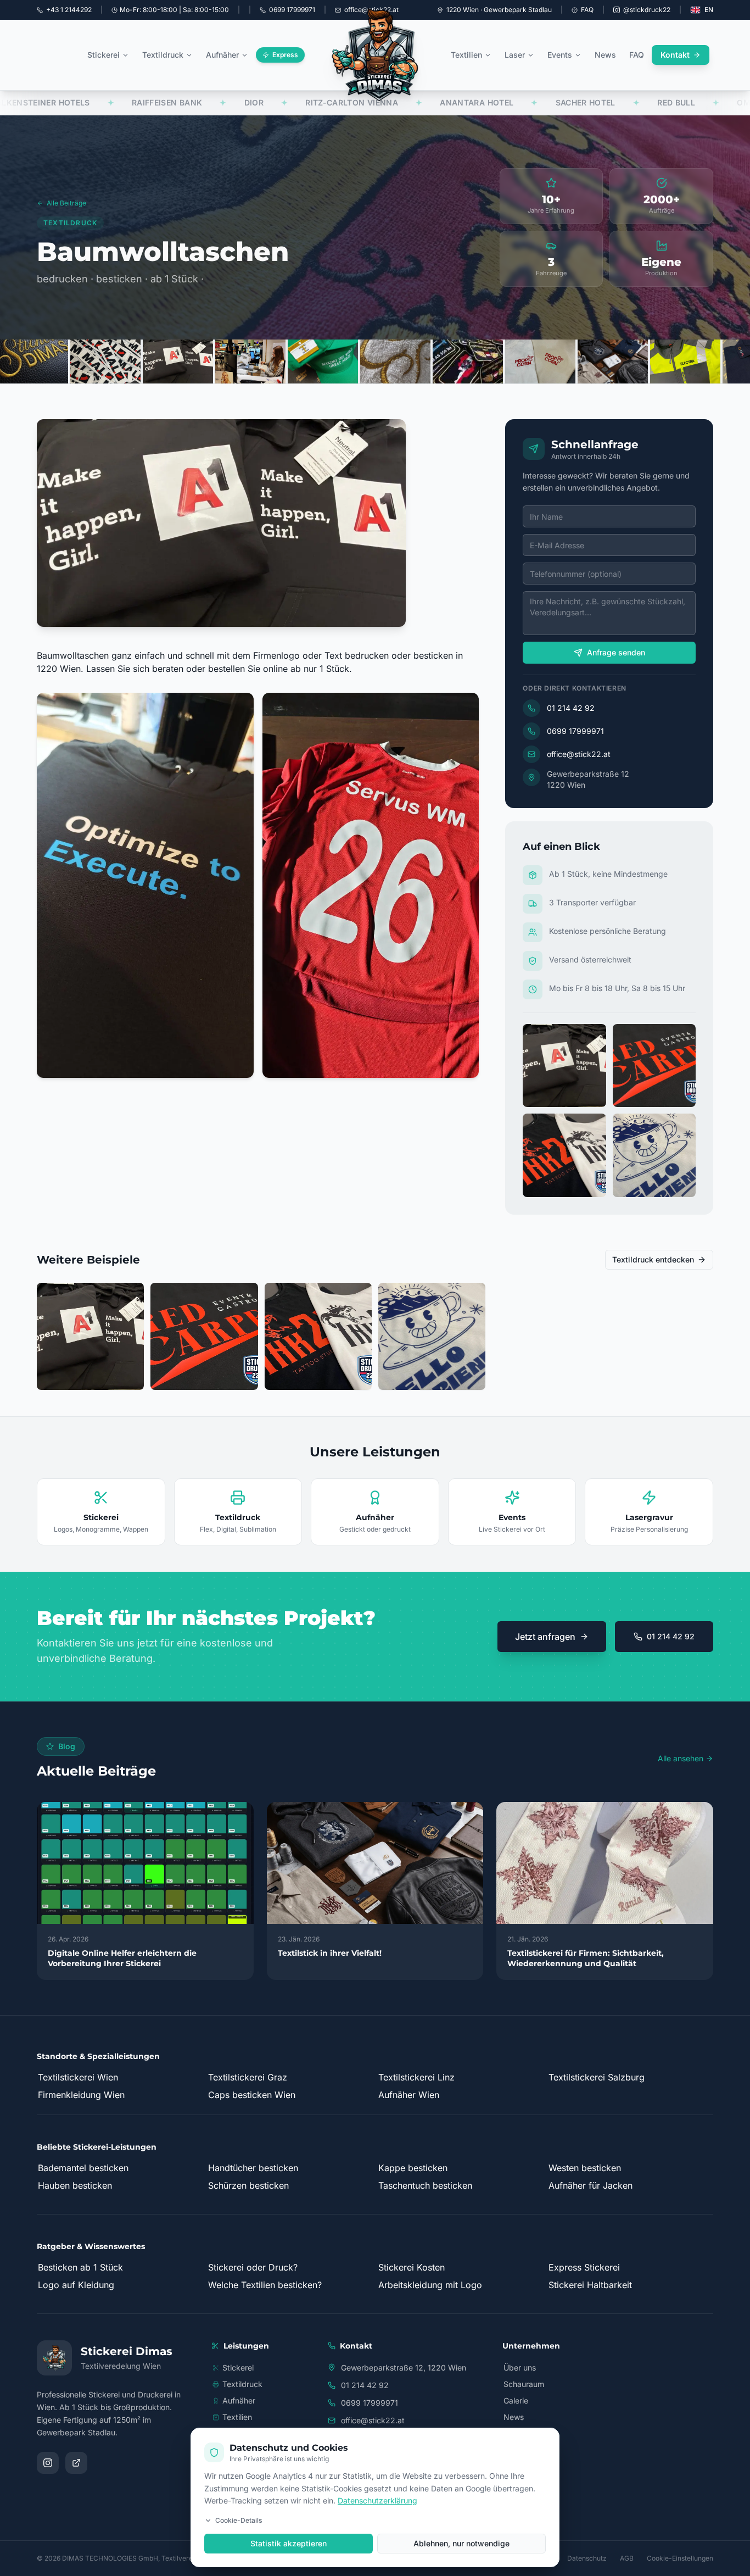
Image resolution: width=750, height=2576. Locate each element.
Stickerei (103, 55)
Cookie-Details (239, 2520)
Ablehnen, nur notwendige (461, 2543)
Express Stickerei (584, 2267)
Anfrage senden (616, 652)
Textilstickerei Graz (248, 2077)
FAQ (587, 10)
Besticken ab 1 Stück (80, 2267)
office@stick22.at (579, 754)
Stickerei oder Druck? (253, 2267)
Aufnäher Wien (409, 2095)
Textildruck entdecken (653, 1259)
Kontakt (675, 55)
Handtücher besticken (253, 2168)
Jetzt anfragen (545, 1637)
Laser (515, 55)
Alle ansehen (681, 1758)
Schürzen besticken (248, 2185)
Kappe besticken (413, 2168)
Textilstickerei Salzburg (597, 2077)
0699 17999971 (575, 731)
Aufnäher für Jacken (591, 2185)
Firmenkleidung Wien (81, 2095)
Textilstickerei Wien (78, 2077)
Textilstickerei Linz (416, 2077)
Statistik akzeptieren (289, 2543)
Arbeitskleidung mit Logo (430, 2285)
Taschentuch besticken (425, 2185)
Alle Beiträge (66, 203)
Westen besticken (585, 2168)
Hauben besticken (75, 2185)
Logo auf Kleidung (76, 2285)
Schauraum (524, 2384)
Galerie (516, 2400)
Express (285, 55)
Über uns (520, 2368)
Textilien (466, 55)
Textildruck (163, 55)
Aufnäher (222, 55)
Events (560, 55)
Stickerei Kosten (412, 2267)
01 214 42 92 (571, 708)
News (605, 55)
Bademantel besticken (83, 2168)
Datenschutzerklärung (377, 2500)
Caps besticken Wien (252, 2095)
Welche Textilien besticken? (265, 2285)
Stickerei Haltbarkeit (590, 2285)
